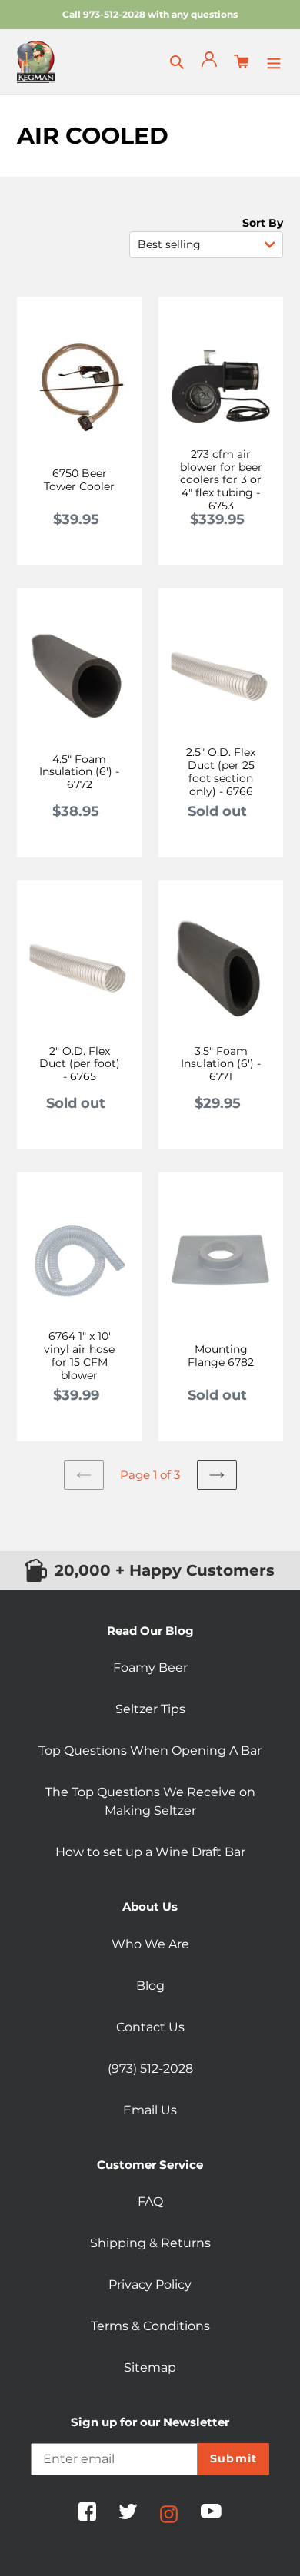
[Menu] (274, 61)
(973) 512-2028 (150, 2069)
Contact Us (150, 2027)
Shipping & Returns (150, 2243)
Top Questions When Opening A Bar (150, 1750)
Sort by (263, 223)
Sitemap (150, 2367)
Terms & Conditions (150, 2326)
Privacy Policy (150, 2284)
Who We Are (150, 1944)
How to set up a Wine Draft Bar (150, 1852)
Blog (150, 1986)
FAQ (150, 2201)
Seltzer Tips (150, 1709)
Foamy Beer (150, 1668)
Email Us (150, 2110)
